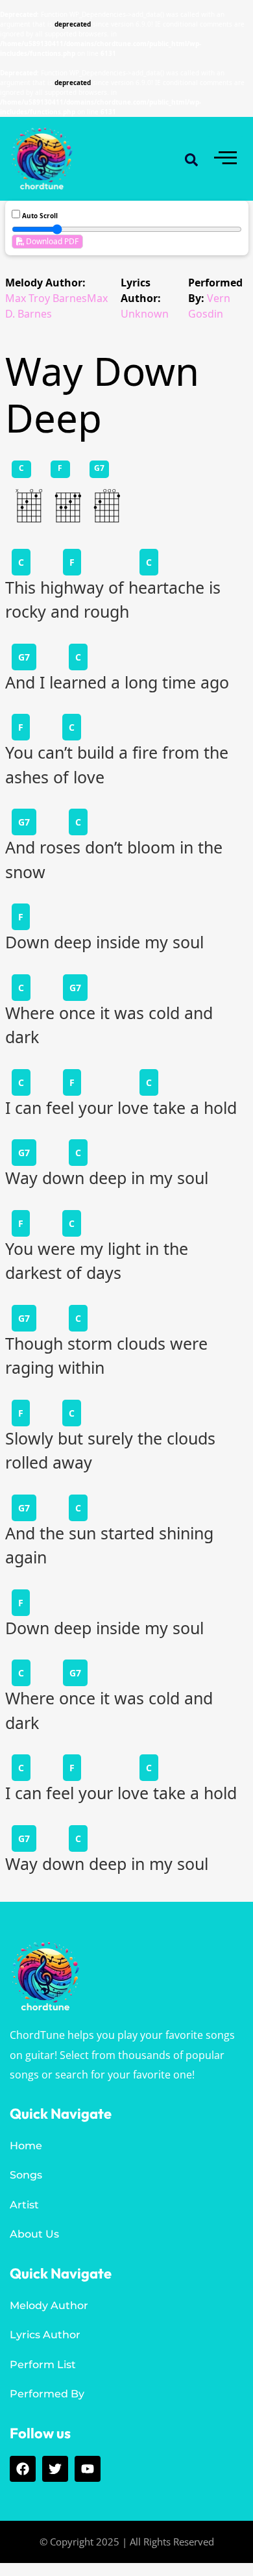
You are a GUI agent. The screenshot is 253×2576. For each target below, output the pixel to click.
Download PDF (51, 241)
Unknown (145, 314)
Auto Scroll (39, 216)
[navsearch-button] (191, 159)
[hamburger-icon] (225, 159)
